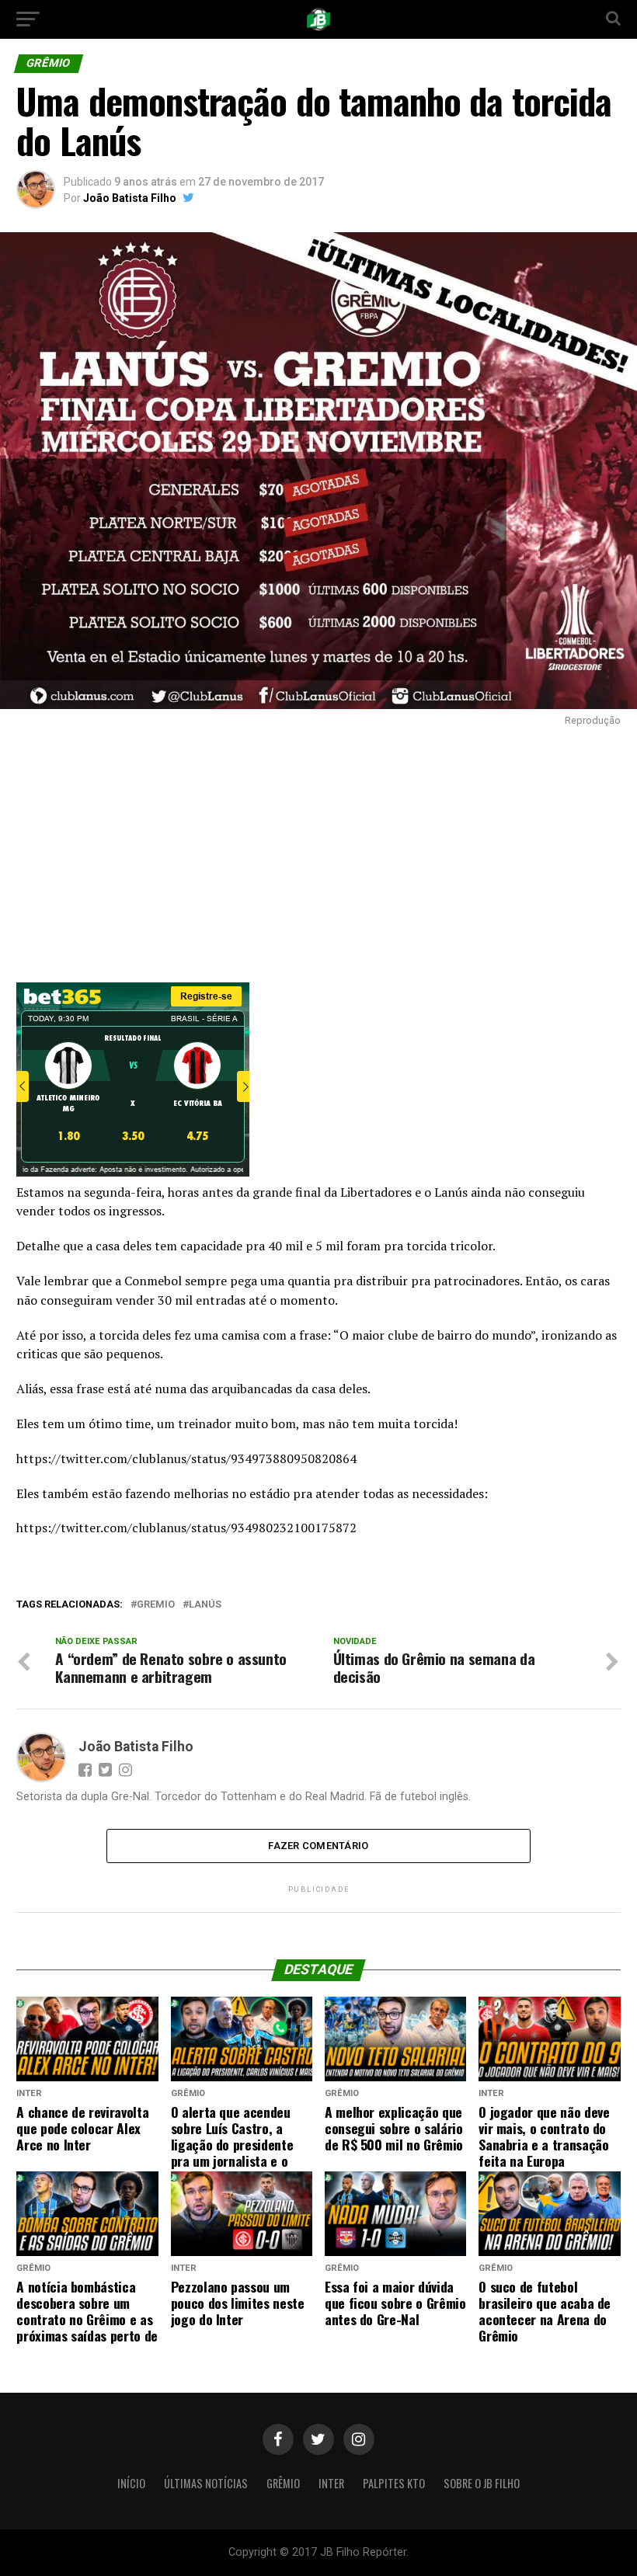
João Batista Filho (130, 198)
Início (131, 2483)
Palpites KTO (394, 2483)
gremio (156, 1605)
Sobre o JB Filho (482, 2483)
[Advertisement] (318, 850)
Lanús (205, 1605)
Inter (331, 2483)
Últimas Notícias (206, 2483)
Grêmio (283, 2483)
